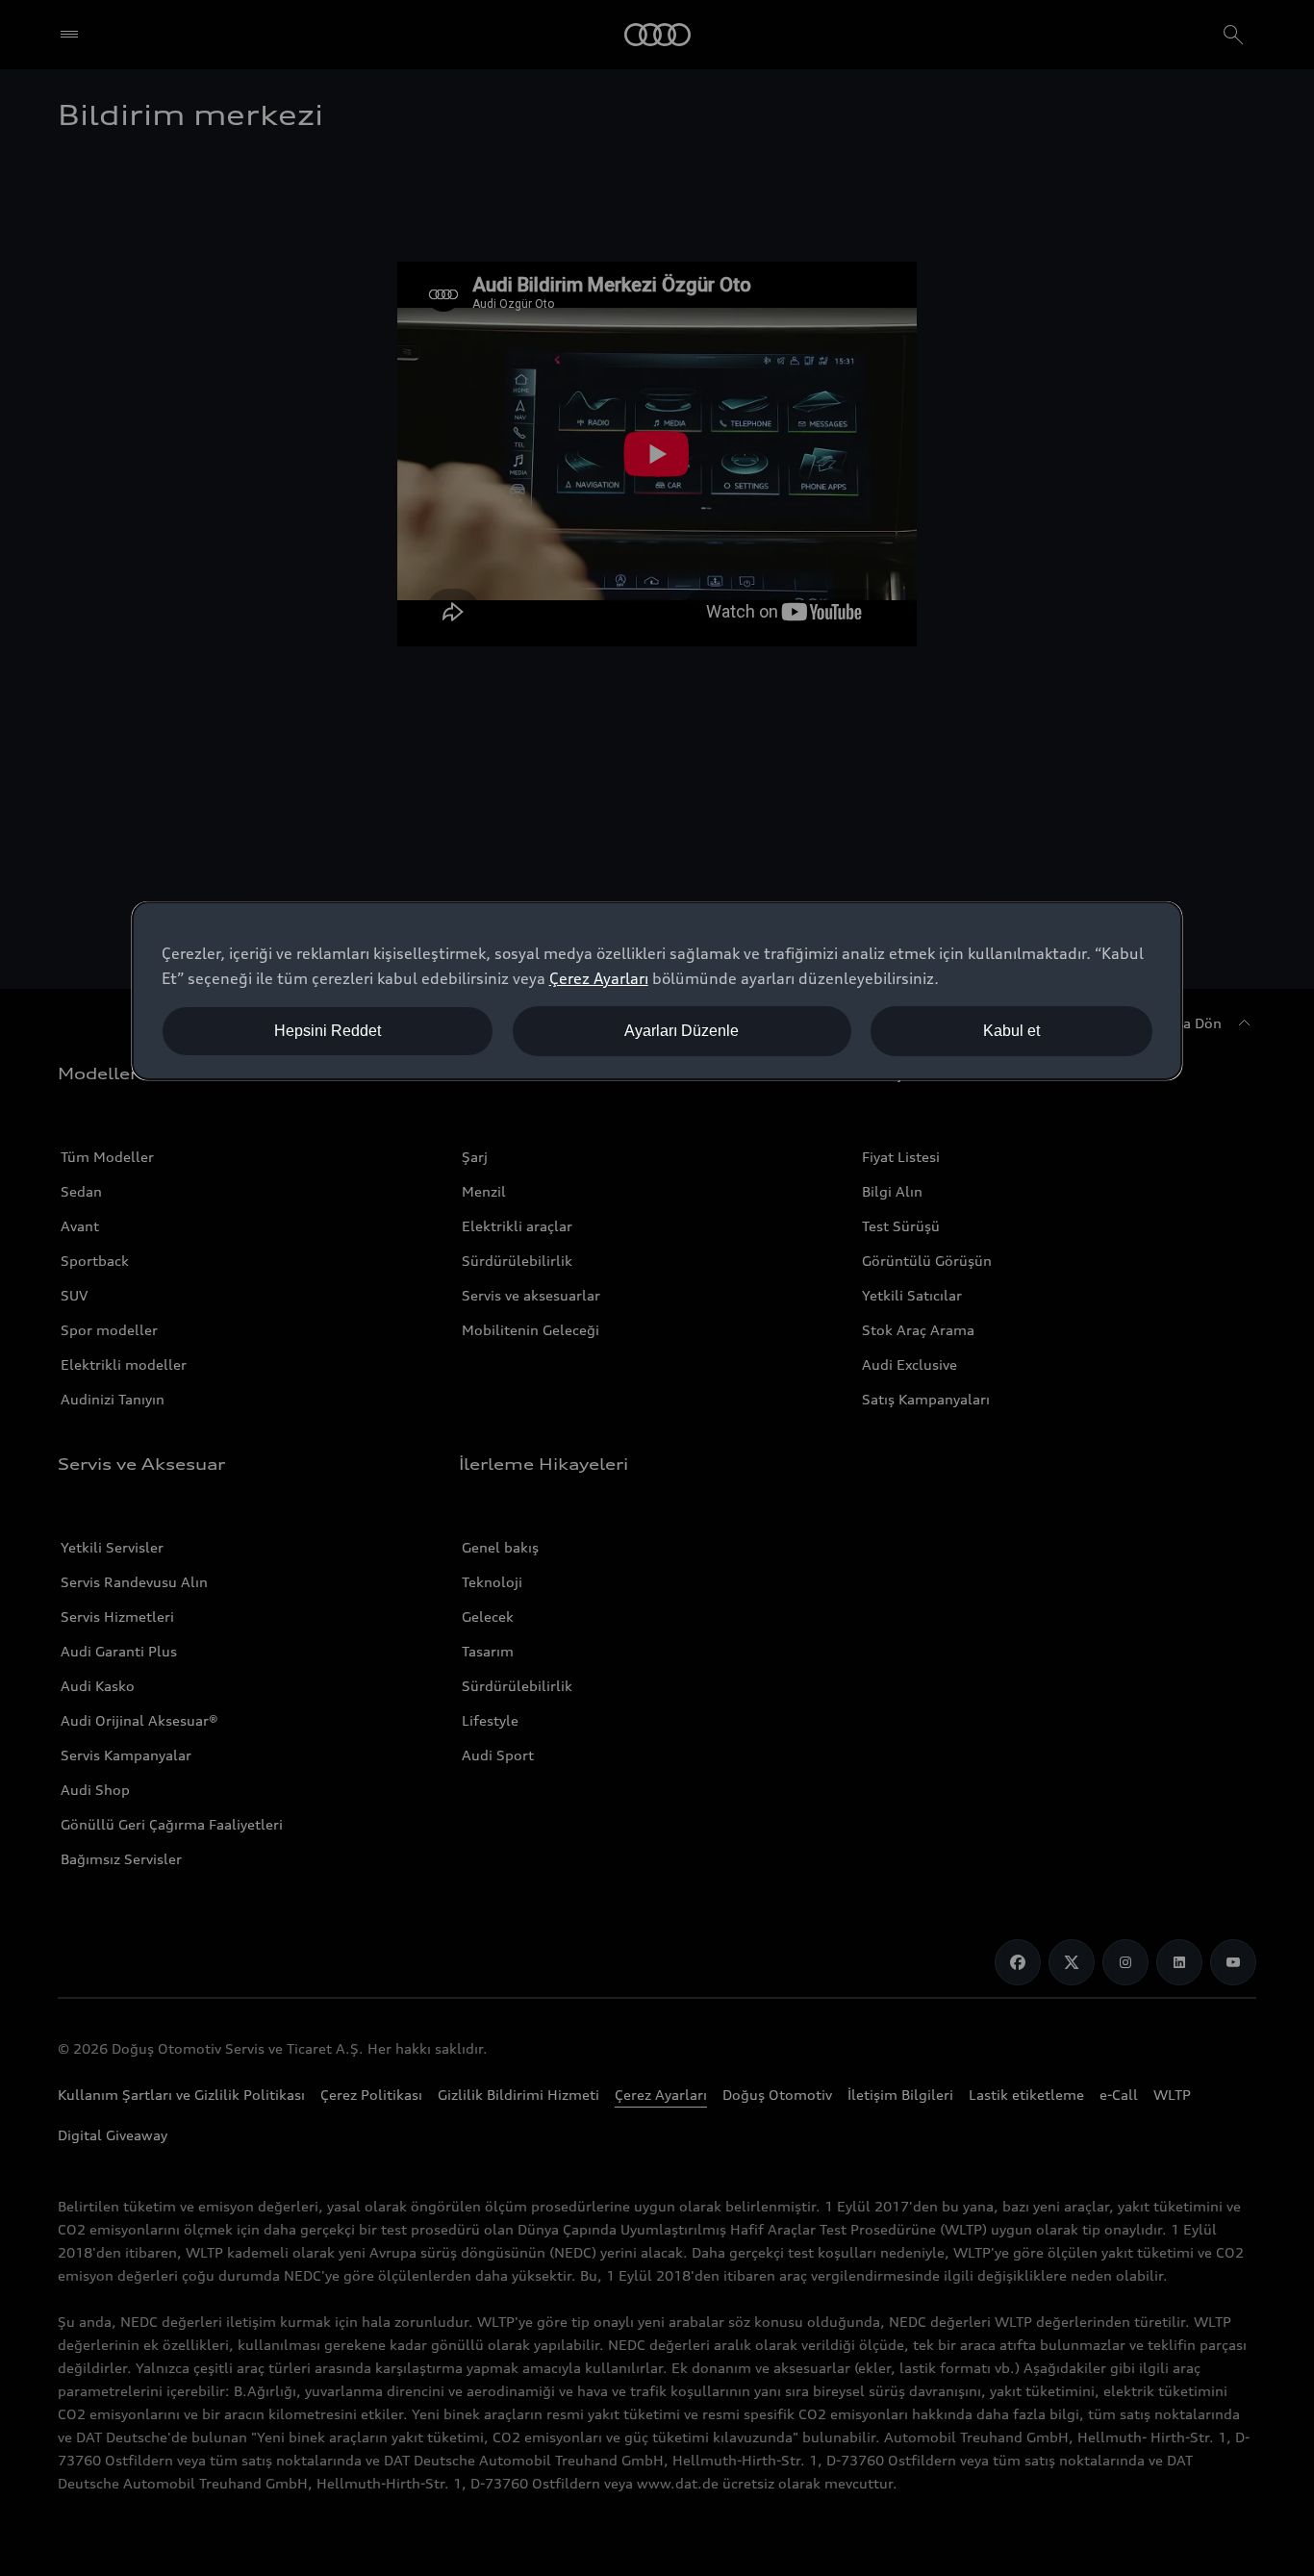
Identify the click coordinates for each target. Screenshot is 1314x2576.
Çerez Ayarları (599, 978)
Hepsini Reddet (328, 1031)
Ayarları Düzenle (682, 1031)
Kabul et (1011, 1031)
